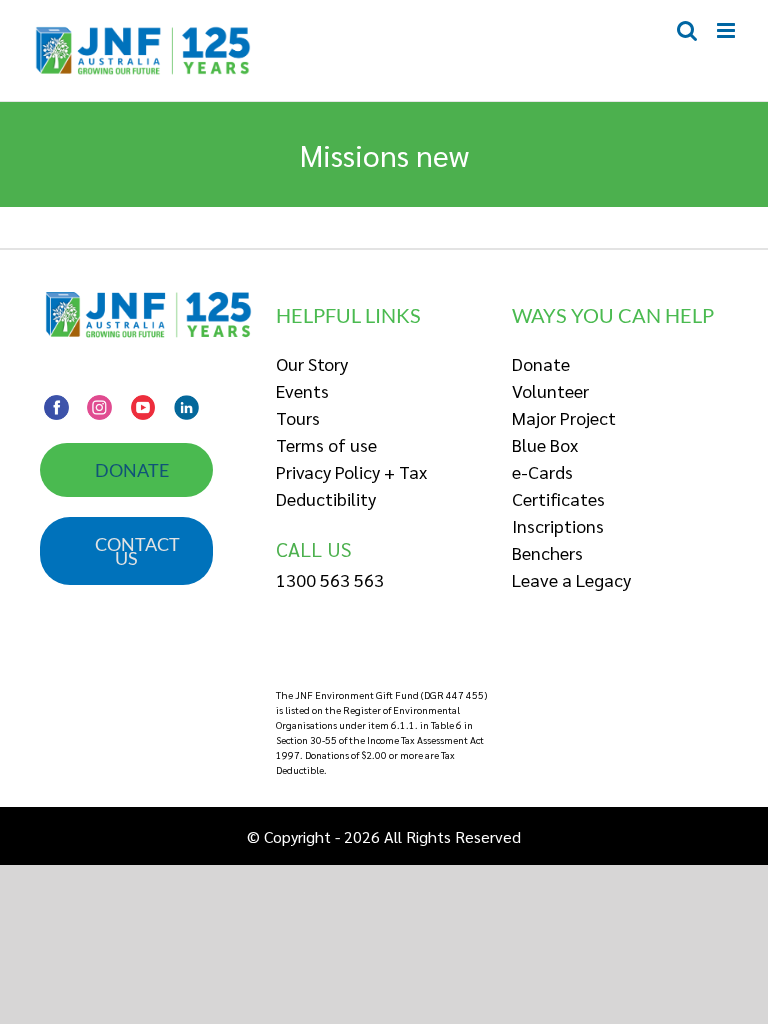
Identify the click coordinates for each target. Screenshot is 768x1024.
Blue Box (545, 444)
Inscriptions (558, 525)
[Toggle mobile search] (687, 30)
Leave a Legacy (571, 579)
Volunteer (550, 390)
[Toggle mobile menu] (727, 30)
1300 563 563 (330, 579)
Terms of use (326, 444)
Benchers (547, 552)
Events (302, 390)
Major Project (564, 417)
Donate (541, 363)
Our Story (312, 363)
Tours (298, 417)
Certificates (558, 498)
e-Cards (542, 471)
